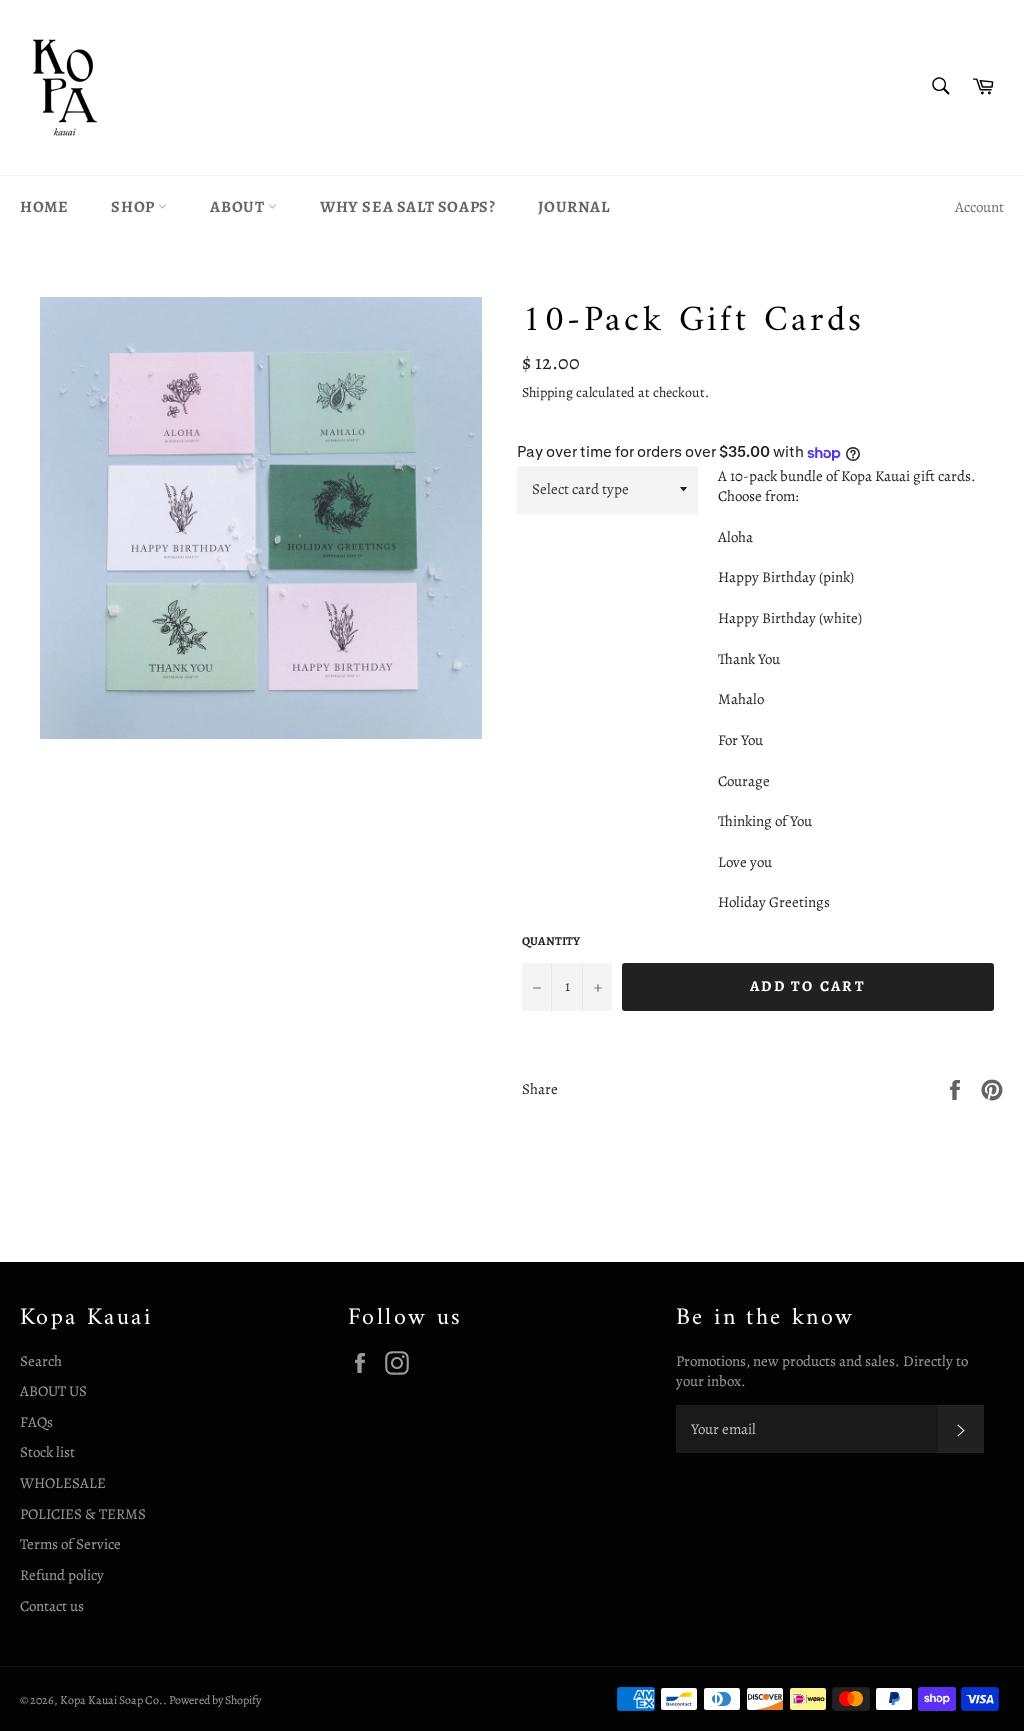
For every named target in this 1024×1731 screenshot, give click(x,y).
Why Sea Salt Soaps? (407, 207)
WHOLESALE (63, 1483)
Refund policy (62, 1575)
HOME (44, 207)
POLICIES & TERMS (83, 1514)
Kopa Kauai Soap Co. (111, 1700)
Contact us (52, 1606)
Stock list (47, 1452)
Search (41, 1361)
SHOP (134, 207)
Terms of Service (70, 1544)
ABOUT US (53, 1391)
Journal (573, 207)
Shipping (547, 392)
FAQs (36, 1422)
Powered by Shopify (215, 1700)
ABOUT (239, 207)
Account (979, 207)
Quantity (551, 941)
